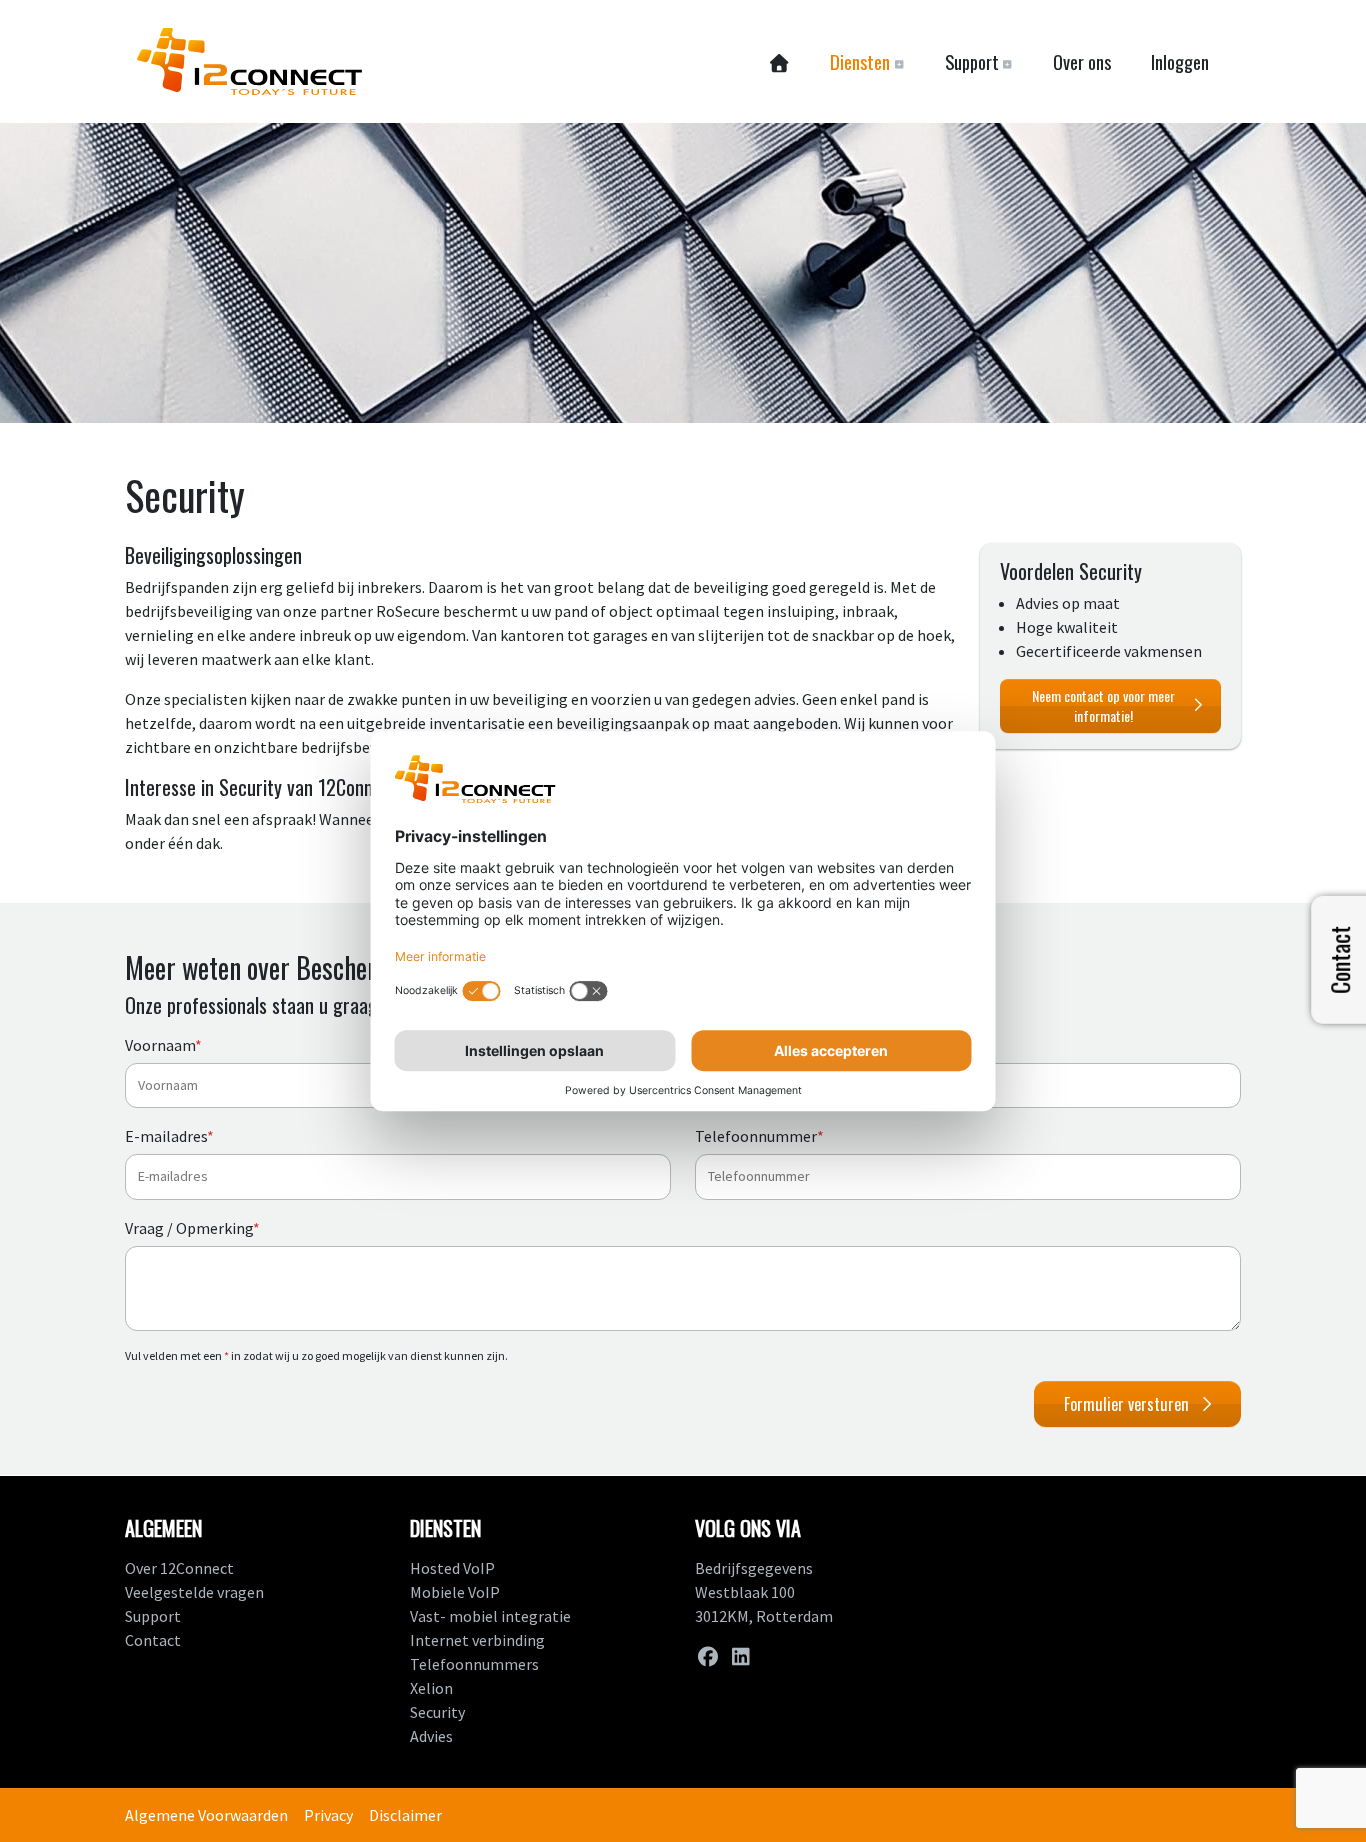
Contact (153, 1640)
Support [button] (972, 61)
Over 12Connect (179, 1568)
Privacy (328, 1815)
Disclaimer (405, 1815)
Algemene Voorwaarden (206, 1815)
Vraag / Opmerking (192, 1228)
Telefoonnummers (474, 1664)
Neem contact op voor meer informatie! (1103, 705)
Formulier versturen (1126, 1404)
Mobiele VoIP (455, 1592)
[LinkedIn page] (740, 1656)
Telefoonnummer (759, 1136)
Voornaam (163, 1045)
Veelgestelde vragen (194, 1592)
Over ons (1082, 61)
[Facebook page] (707, 1656)
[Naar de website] (249, 61)
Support (153, 1616)
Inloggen (1180, 61)
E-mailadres (169, 1136)
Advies (431, 1736)
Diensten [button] (860, 61)
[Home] (778, 62)
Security (437, 1712)
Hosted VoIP (452, 1568)
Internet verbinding (477, 1640)
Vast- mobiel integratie (490, 1616)
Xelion (431, 1688)
